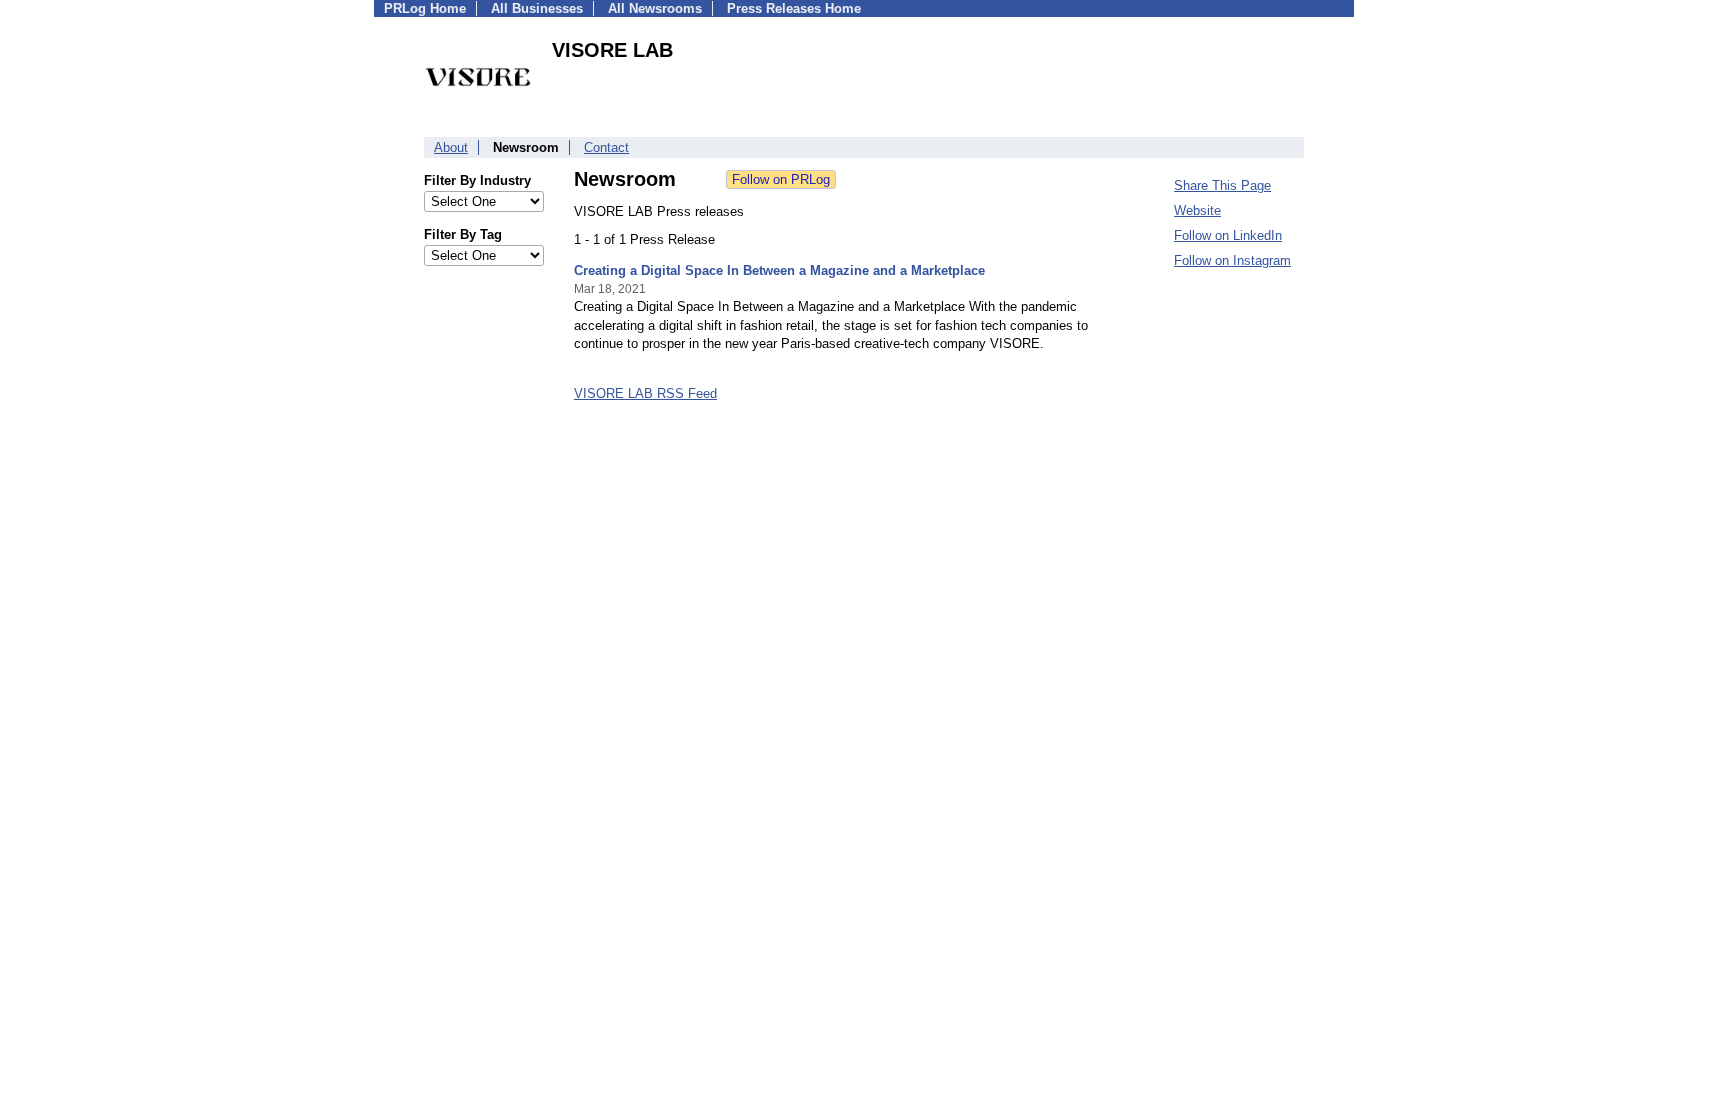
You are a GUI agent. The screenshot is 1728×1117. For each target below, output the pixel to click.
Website (1197, 210)
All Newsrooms (655, 8)
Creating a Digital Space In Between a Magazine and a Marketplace (779, 270)
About (451, 147)
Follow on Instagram (1232, 260)
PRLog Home (425, 8)
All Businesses (537, 8)
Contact (606, 147)
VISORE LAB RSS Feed (645, 393)
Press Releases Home (794, 8)
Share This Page (1222, 185)
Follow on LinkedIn (1228, 235)
